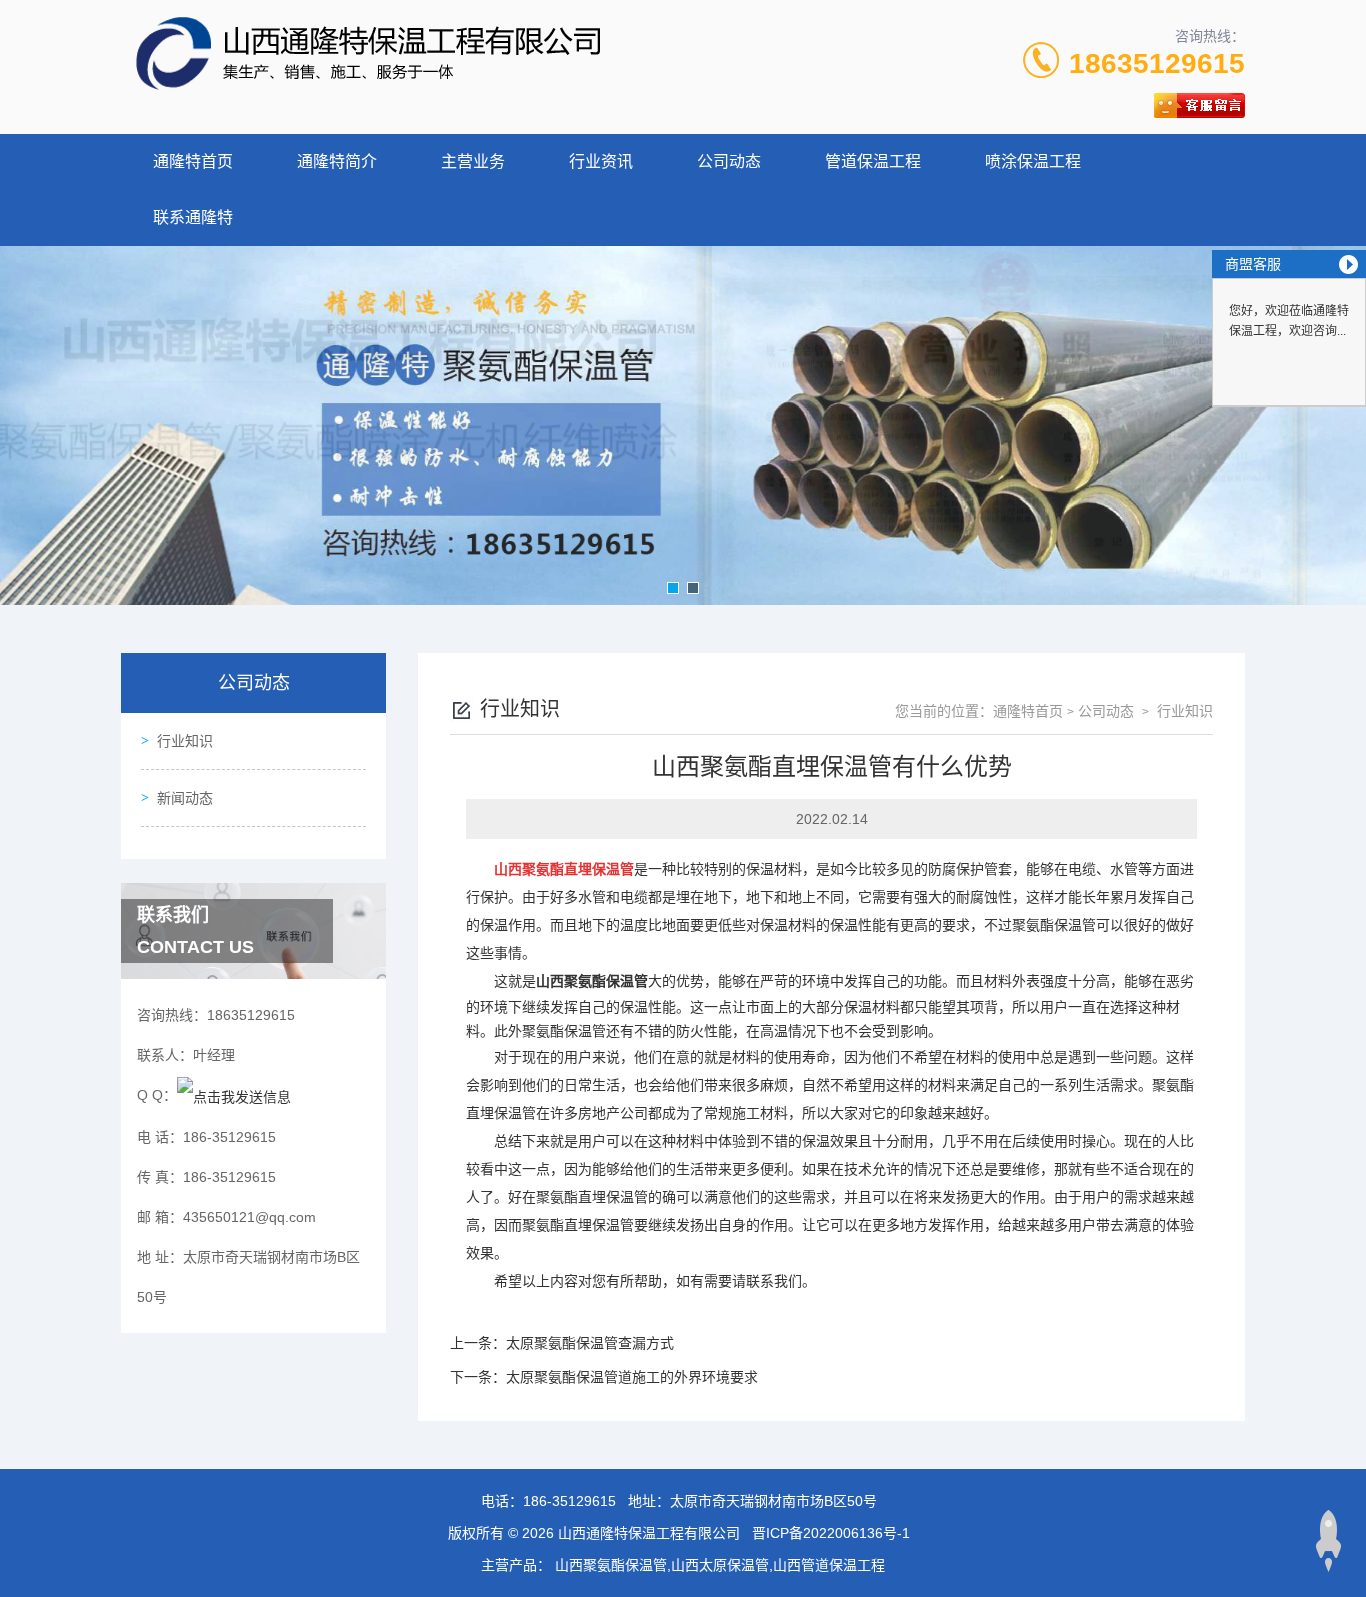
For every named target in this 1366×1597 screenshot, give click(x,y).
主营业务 (473, 161)
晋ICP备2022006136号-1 (831, 1533)
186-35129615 (569, 1501)
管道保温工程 (873, 161)
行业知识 (185, 741)
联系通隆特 (193, 217)
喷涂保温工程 (1033, 161)
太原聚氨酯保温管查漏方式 (590, 1343)
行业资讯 (601, 161)
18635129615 (1157, 63)
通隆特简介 (337, 161)
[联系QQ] (234, 1095)
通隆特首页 (193, 161)
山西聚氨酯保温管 (592, 981)
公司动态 (729, 161)
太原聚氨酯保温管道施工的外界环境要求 (632, 1377)
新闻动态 (185, 798)
